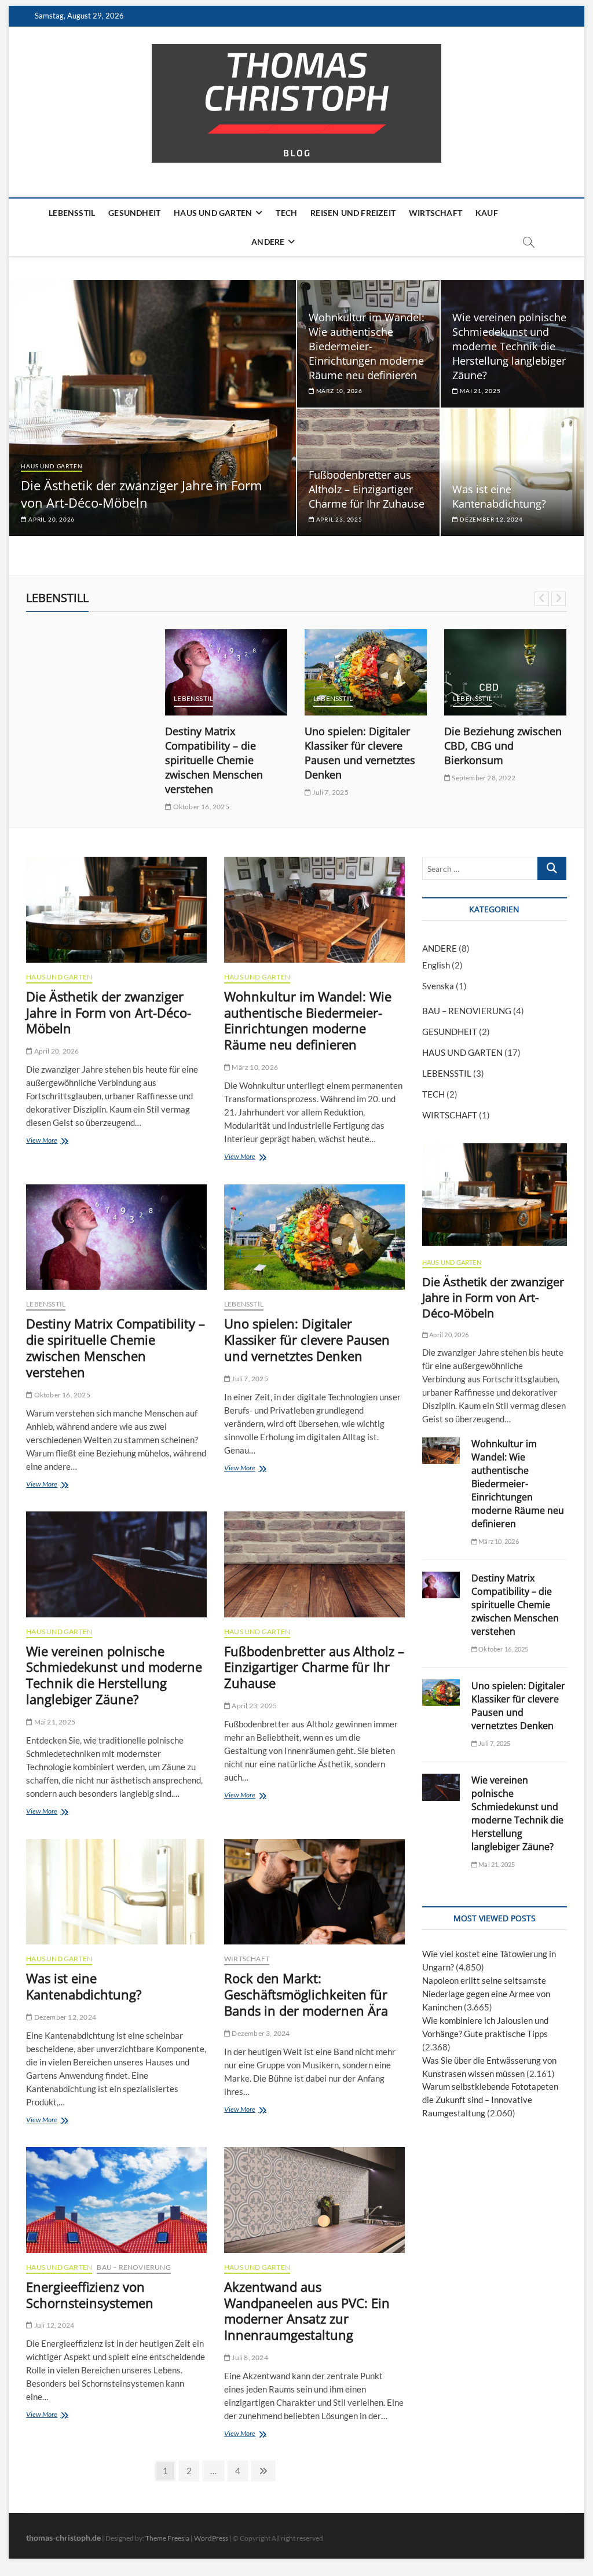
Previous (542, 599)
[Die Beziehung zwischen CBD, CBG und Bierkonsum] (505, 672)
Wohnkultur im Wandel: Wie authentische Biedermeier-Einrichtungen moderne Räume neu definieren (367, 346)
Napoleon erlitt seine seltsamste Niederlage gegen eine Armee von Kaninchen (486, 1994)
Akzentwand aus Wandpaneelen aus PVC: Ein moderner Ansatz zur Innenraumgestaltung (307, 2311)
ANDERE (268, 242)
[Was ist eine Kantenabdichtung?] (116, 1892)
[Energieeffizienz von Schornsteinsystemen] (116, 2200)
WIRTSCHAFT (435, 213)
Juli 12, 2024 (53, 2325)
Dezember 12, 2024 (490, 519)
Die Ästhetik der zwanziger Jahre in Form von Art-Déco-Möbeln (141, 494)
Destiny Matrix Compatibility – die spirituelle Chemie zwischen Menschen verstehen (214, 760)
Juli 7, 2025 (330, 792)
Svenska (438, 986)
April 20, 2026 (51, 519)
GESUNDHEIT (134, 213)
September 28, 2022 (483, 778)
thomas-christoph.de (63, 2538)
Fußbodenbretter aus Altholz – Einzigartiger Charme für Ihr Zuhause (367, 489)
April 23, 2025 (338, 519)
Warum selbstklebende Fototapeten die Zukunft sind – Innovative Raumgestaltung (490, 2100)
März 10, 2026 (338, 391)
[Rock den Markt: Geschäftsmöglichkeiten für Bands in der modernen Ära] (314, 1892)
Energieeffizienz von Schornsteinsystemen (90, 2295)
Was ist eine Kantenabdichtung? (499, 496)
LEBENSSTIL (72, 213)
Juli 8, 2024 (249, 2357)
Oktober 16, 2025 (200, 807)
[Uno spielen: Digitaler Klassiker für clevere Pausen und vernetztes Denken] (366, 672)
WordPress (211, 2538)
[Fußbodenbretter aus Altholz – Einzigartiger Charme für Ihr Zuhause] (314, 1564)
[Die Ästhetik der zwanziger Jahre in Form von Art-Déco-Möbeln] (116, 909)
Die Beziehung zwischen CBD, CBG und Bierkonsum (503, 746)
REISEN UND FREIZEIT (353, 213)
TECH (286, 213)
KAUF (487, 213)
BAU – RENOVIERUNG (133, 2267)
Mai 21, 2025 (479, 391)
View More (45, 1142)
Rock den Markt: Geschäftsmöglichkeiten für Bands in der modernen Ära (306, 1994)
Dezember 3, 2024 (260, 2033)
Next (559, 599)
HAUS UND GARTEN (213, 213)
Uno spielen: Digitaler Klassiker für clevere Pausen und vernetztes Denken (360, 753)
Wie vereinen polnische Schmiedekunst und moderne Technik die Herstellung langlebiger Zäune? (509, 346)
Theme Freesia (167, 2538)
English (436, 965)
